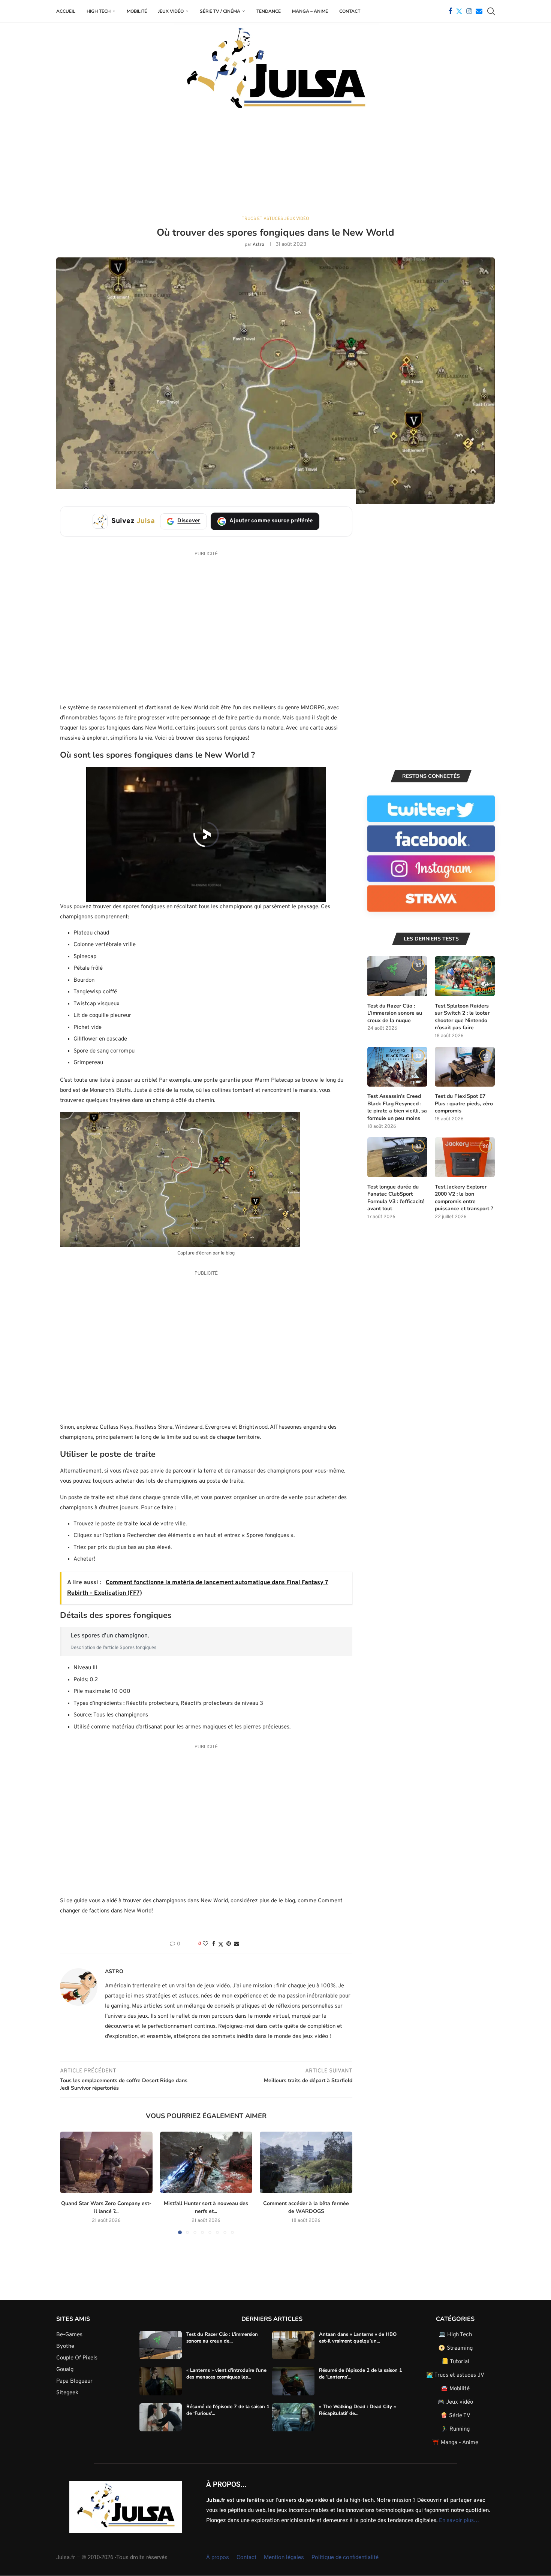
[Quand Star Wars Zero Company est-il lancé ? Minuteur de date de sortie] (106, 2162)
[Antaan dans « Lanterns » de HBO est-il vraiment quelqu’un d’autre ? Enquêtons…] (293, 2345)
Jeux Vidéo (171, 11)
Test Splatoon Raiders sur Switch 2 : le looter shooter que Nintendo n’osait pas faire (462, 1017)
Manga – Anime (310, 11)
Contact (350, 11)
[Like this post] (205, 1944)
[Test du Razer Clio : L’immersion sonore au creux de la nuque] (397, 976)
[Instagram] (469, 11)
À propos (218, 2557)
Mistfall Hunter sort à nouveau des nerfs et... (206, 2207)
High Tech (99, 11)
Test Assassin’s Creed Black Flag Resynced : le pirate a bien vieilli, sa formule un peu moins (397, 1107)
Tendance (269, 11)
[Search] (491, 11)
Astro (258, 245)
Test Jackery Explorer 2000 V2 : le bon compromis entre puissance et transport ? (464, 1198)
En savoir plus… (459, 2520)
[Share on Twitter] (221, 1944)
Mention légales (284, 2557)
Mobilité (137, 11)
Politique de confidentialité (345, 2557)
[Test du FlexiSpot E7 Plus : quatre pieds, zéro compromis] (465, 1067)
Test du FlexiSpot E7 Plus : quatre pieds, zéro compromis (464, 1103)
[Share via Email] (237, 1944)
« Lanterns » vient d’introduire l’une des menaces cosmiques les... (226, 2374)
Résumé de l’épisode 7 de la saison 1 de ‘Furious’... (228, 2410)
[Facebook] (450, 11)
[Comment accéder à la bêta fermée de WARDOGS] (306, 2162)
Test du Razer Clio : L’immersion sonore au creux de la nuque (395, 1013)
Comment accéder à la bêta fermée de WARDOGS (306, 2207)
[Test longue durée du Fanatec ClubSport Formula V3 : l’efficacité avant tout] (397, 1157)
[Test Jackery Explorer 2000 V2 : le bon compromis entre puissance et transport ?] (465, 1157)
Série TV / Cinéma (220, 11)
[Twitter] (459, 11)
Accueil (66, 11)
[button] (70, 2183)
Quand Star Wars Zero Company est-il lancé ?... (106, 2207)
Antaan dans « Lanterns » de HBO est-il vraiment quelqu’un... (358, 2337)
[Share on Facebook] (214, 1944)
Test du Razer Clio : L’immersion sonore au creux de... (222, 2337)
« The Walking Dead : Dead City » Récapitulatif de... (357, 2410)
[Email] (479, 11)
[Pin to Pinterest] (229, 1944)
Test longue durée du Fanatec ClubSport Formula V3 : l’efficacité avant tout (396, 1198)
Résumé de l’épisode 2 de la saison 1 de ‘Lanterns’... (361, 2374)
